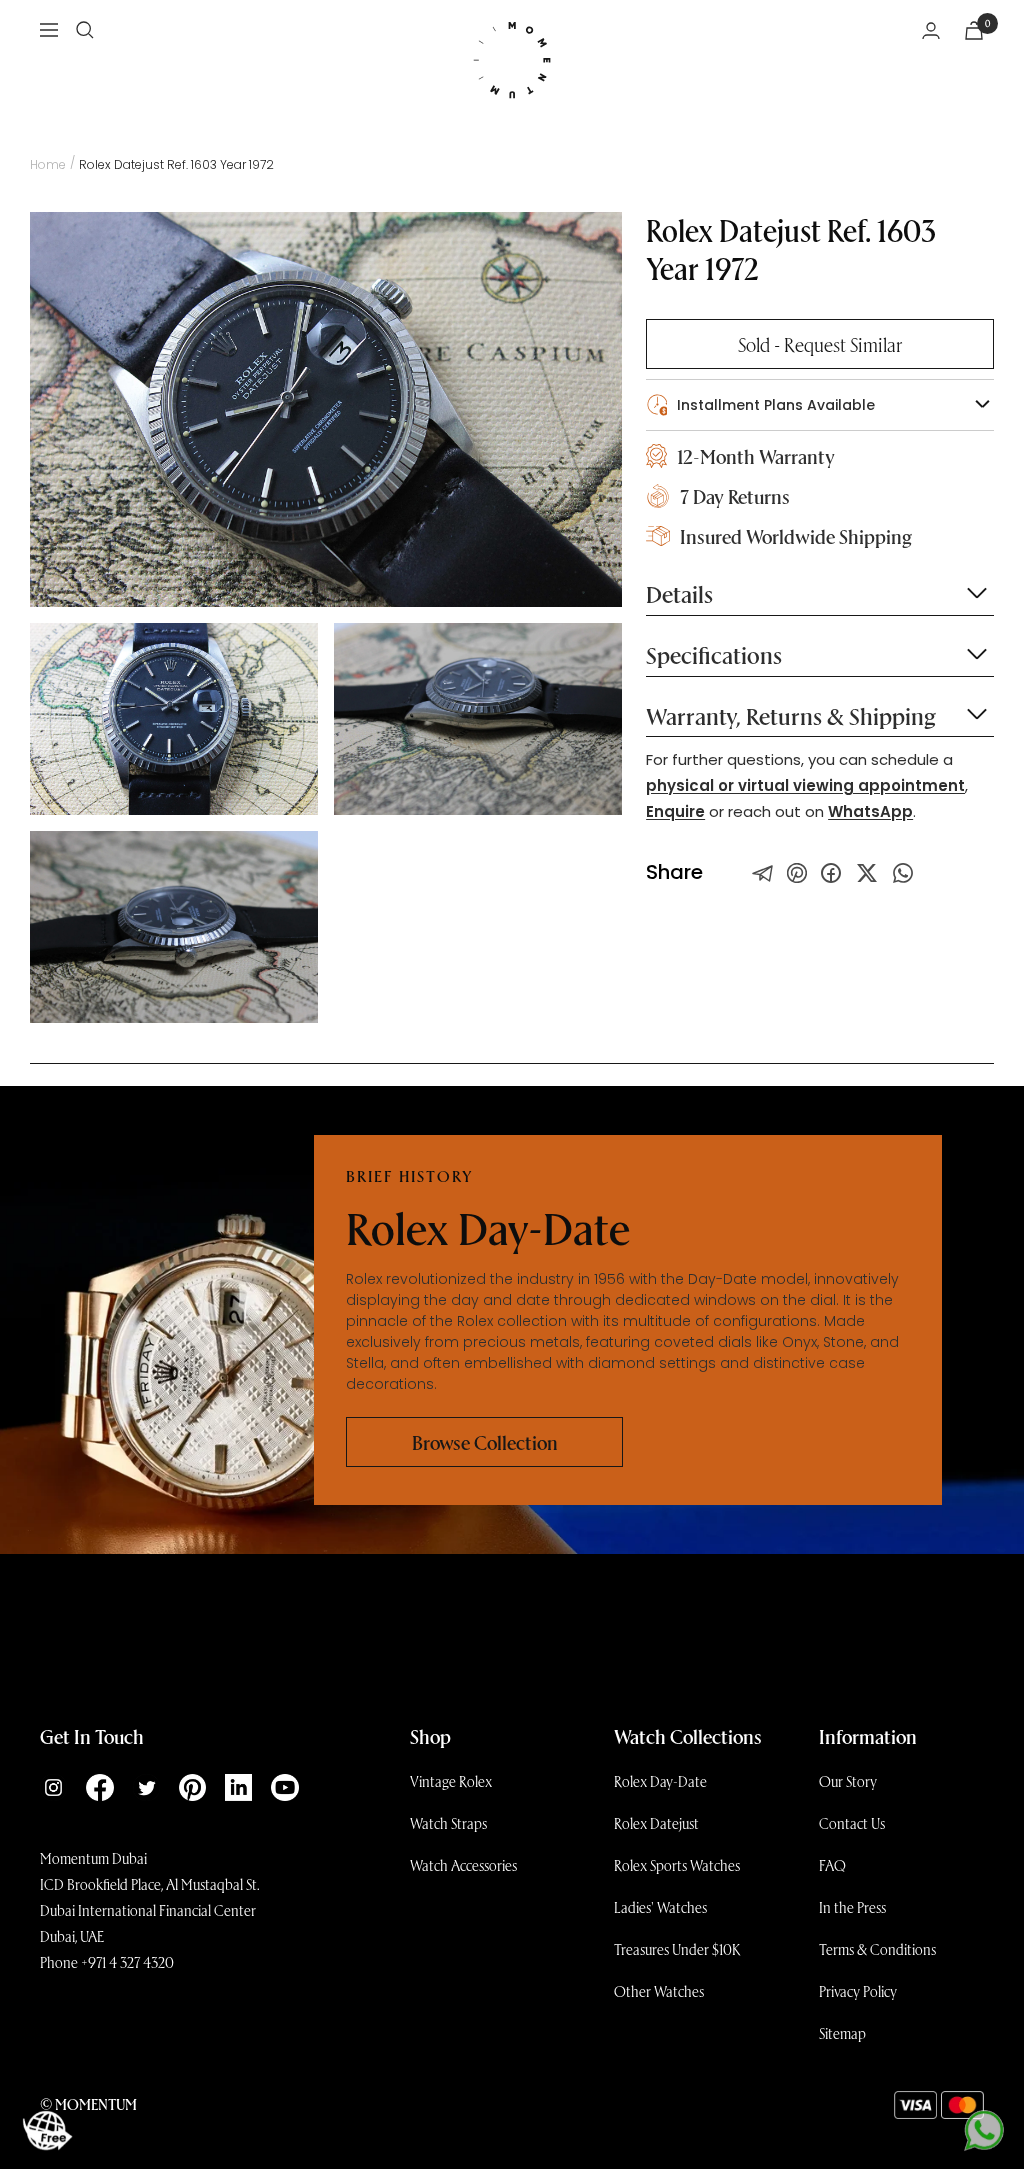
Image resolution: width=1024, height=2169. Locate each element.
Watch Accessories (463, 1865)
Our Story (848, 1781)
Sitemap (842, 2033)
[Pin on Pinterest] (797, 873)
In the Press (852, 1907)
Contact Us (852, 1823)
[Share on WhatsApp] (903, 873)
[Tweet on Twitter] (763, 873)
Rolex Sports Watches (677, 1865)
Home (48, 164)
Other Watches (659, 1991)
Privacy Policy (858, 1991)
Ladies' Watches (660, 1907)
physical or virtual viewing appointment (805, 785)
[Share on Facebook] (831, 873)
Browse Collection (485, 1442)
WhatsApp (870, 811)
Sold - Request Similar (820, 344)
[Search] (85, 30)
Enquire (675, 811)
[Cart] (974, 30)
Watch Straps (448, 1823)
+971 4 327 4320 (127, 1962)
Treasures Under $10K (677, 1949)
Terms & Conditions (877, 1949)
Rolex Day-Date (660, 1781)
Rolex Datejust (656, 1823)
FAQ (832, 1865)
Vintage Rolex (451, 1781)
